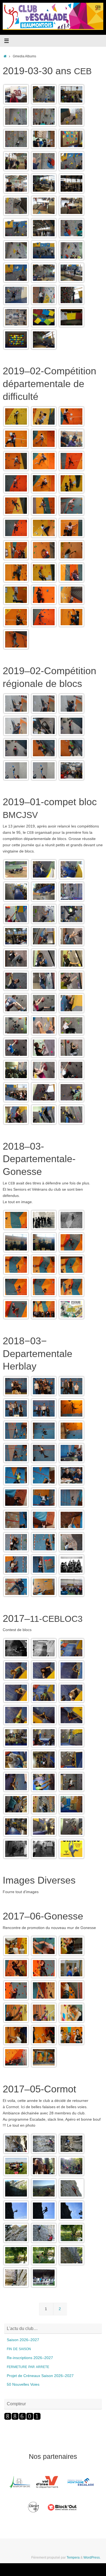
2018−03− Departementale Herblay (38, 1354)
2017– (43, 1618)
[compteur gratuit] (22, 2419)
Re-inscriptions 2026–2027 (30, 2358)
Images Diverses (39, 1880)
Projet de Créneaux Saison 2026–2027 (40, 2376)
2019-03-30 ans (47, 71)
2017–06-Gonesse (43, 1916)
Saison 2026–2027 (23, 2340)
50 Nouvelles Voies (23, 2384)
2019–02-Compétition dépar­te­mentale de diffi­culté (49, 384)
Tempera (73, 2558)
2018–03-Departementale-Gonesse (39, 1159)
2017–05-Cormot (39, 2089)
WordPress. (92, 2558)
